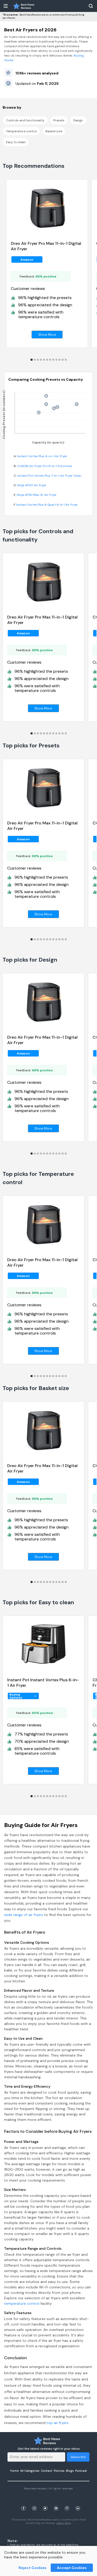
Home (14, 2471)
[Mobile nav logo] (24, 6)
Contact (47, 2471)
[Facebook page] (24, 2502)
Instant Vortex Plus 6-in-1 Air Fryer (42, 456)
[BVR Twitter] (45, 2502)
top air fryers (58, 2423)
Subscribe (78, 2457)
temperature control (22, 2303)
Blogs (70, 2471)
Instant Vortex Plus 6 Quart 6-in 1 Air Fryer (47, 505)
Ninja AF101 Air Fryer (32, 485)
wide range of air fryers (24, 1915)
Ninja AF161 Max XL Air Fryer (37, 495)
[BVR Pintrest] (67, 2502)
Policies (59, 2471)
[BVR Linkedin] (78, 2502)
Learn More (64, 2523)
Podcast (81, 2471)
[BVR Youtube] (56, 2502)
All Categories (30, 2471)
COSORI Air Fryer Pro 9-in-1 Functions (45, 466)
